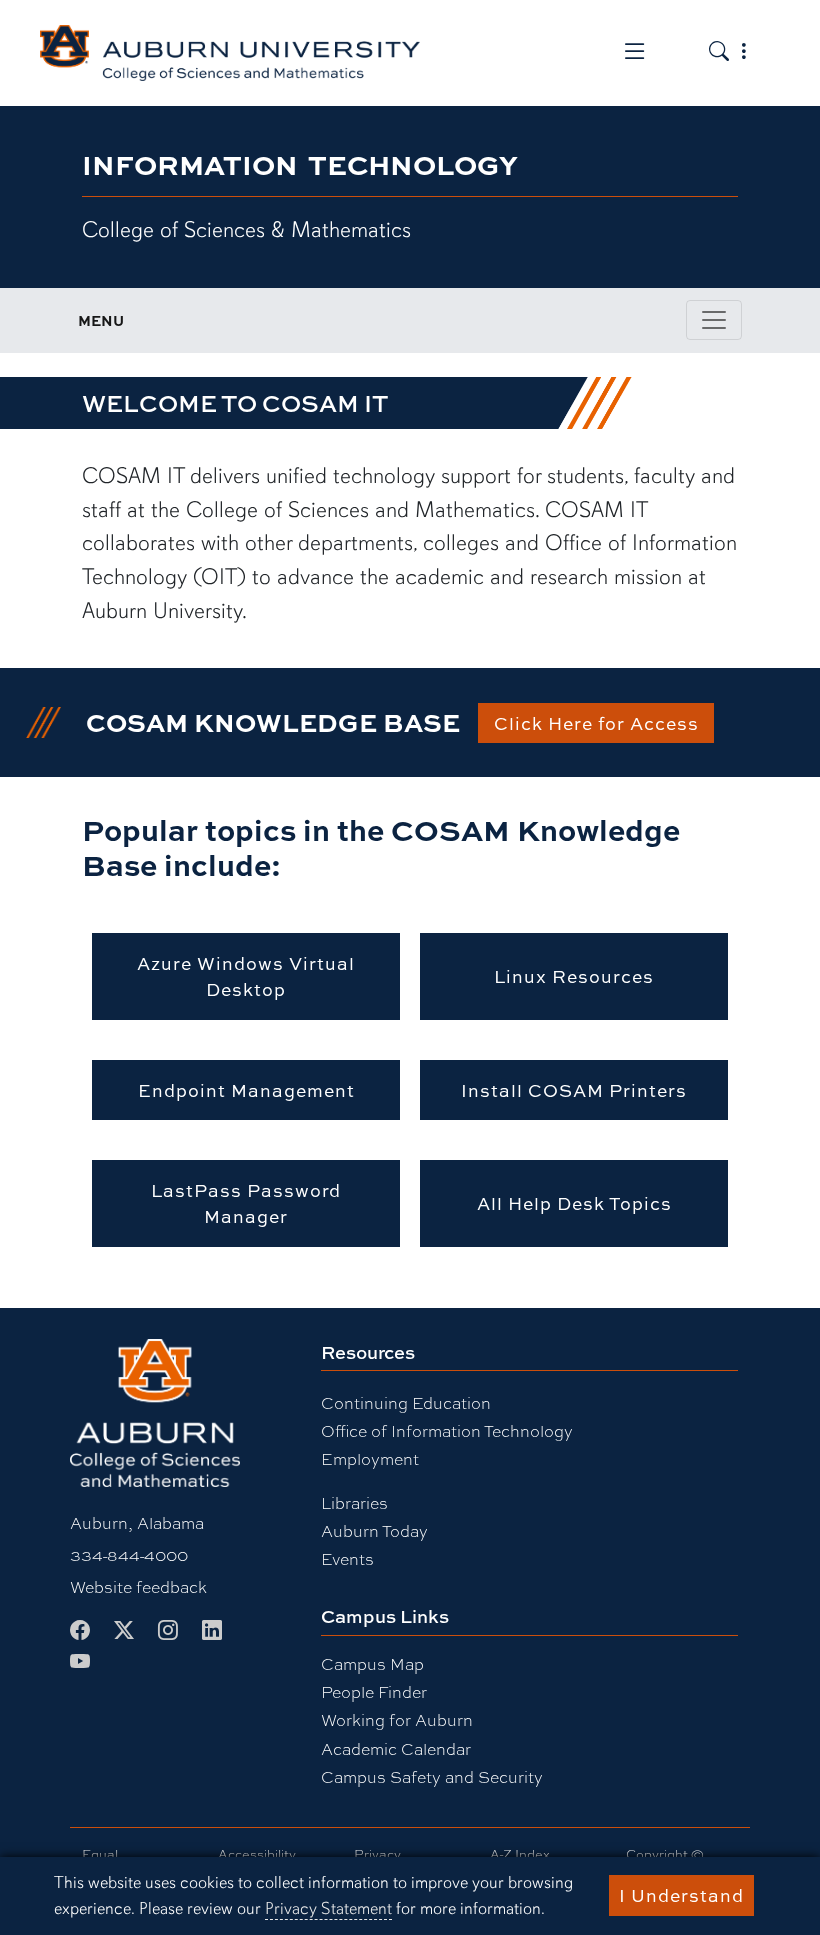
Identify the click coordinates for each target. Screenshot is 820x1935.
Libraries (354, 1502)
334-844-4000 (129, 1554)
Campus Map (372, 1663)
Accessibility (257, 1854)
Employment (370, 1458)
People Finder (374, 1691)
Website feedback (138, 1586)
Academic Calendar (396, 1748)
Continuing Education (406, 1402)
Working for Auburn (397, 1719)
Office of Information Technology (447, 1430)
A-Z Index (520, 1854)
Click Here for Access (596, 723)
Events (347, 1558)
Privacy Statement (328, 1908)
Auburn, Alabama (137, 1522)
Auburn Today (374, 1530)
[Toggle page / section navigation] (714, 320)
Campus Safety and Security (432, 1776)
